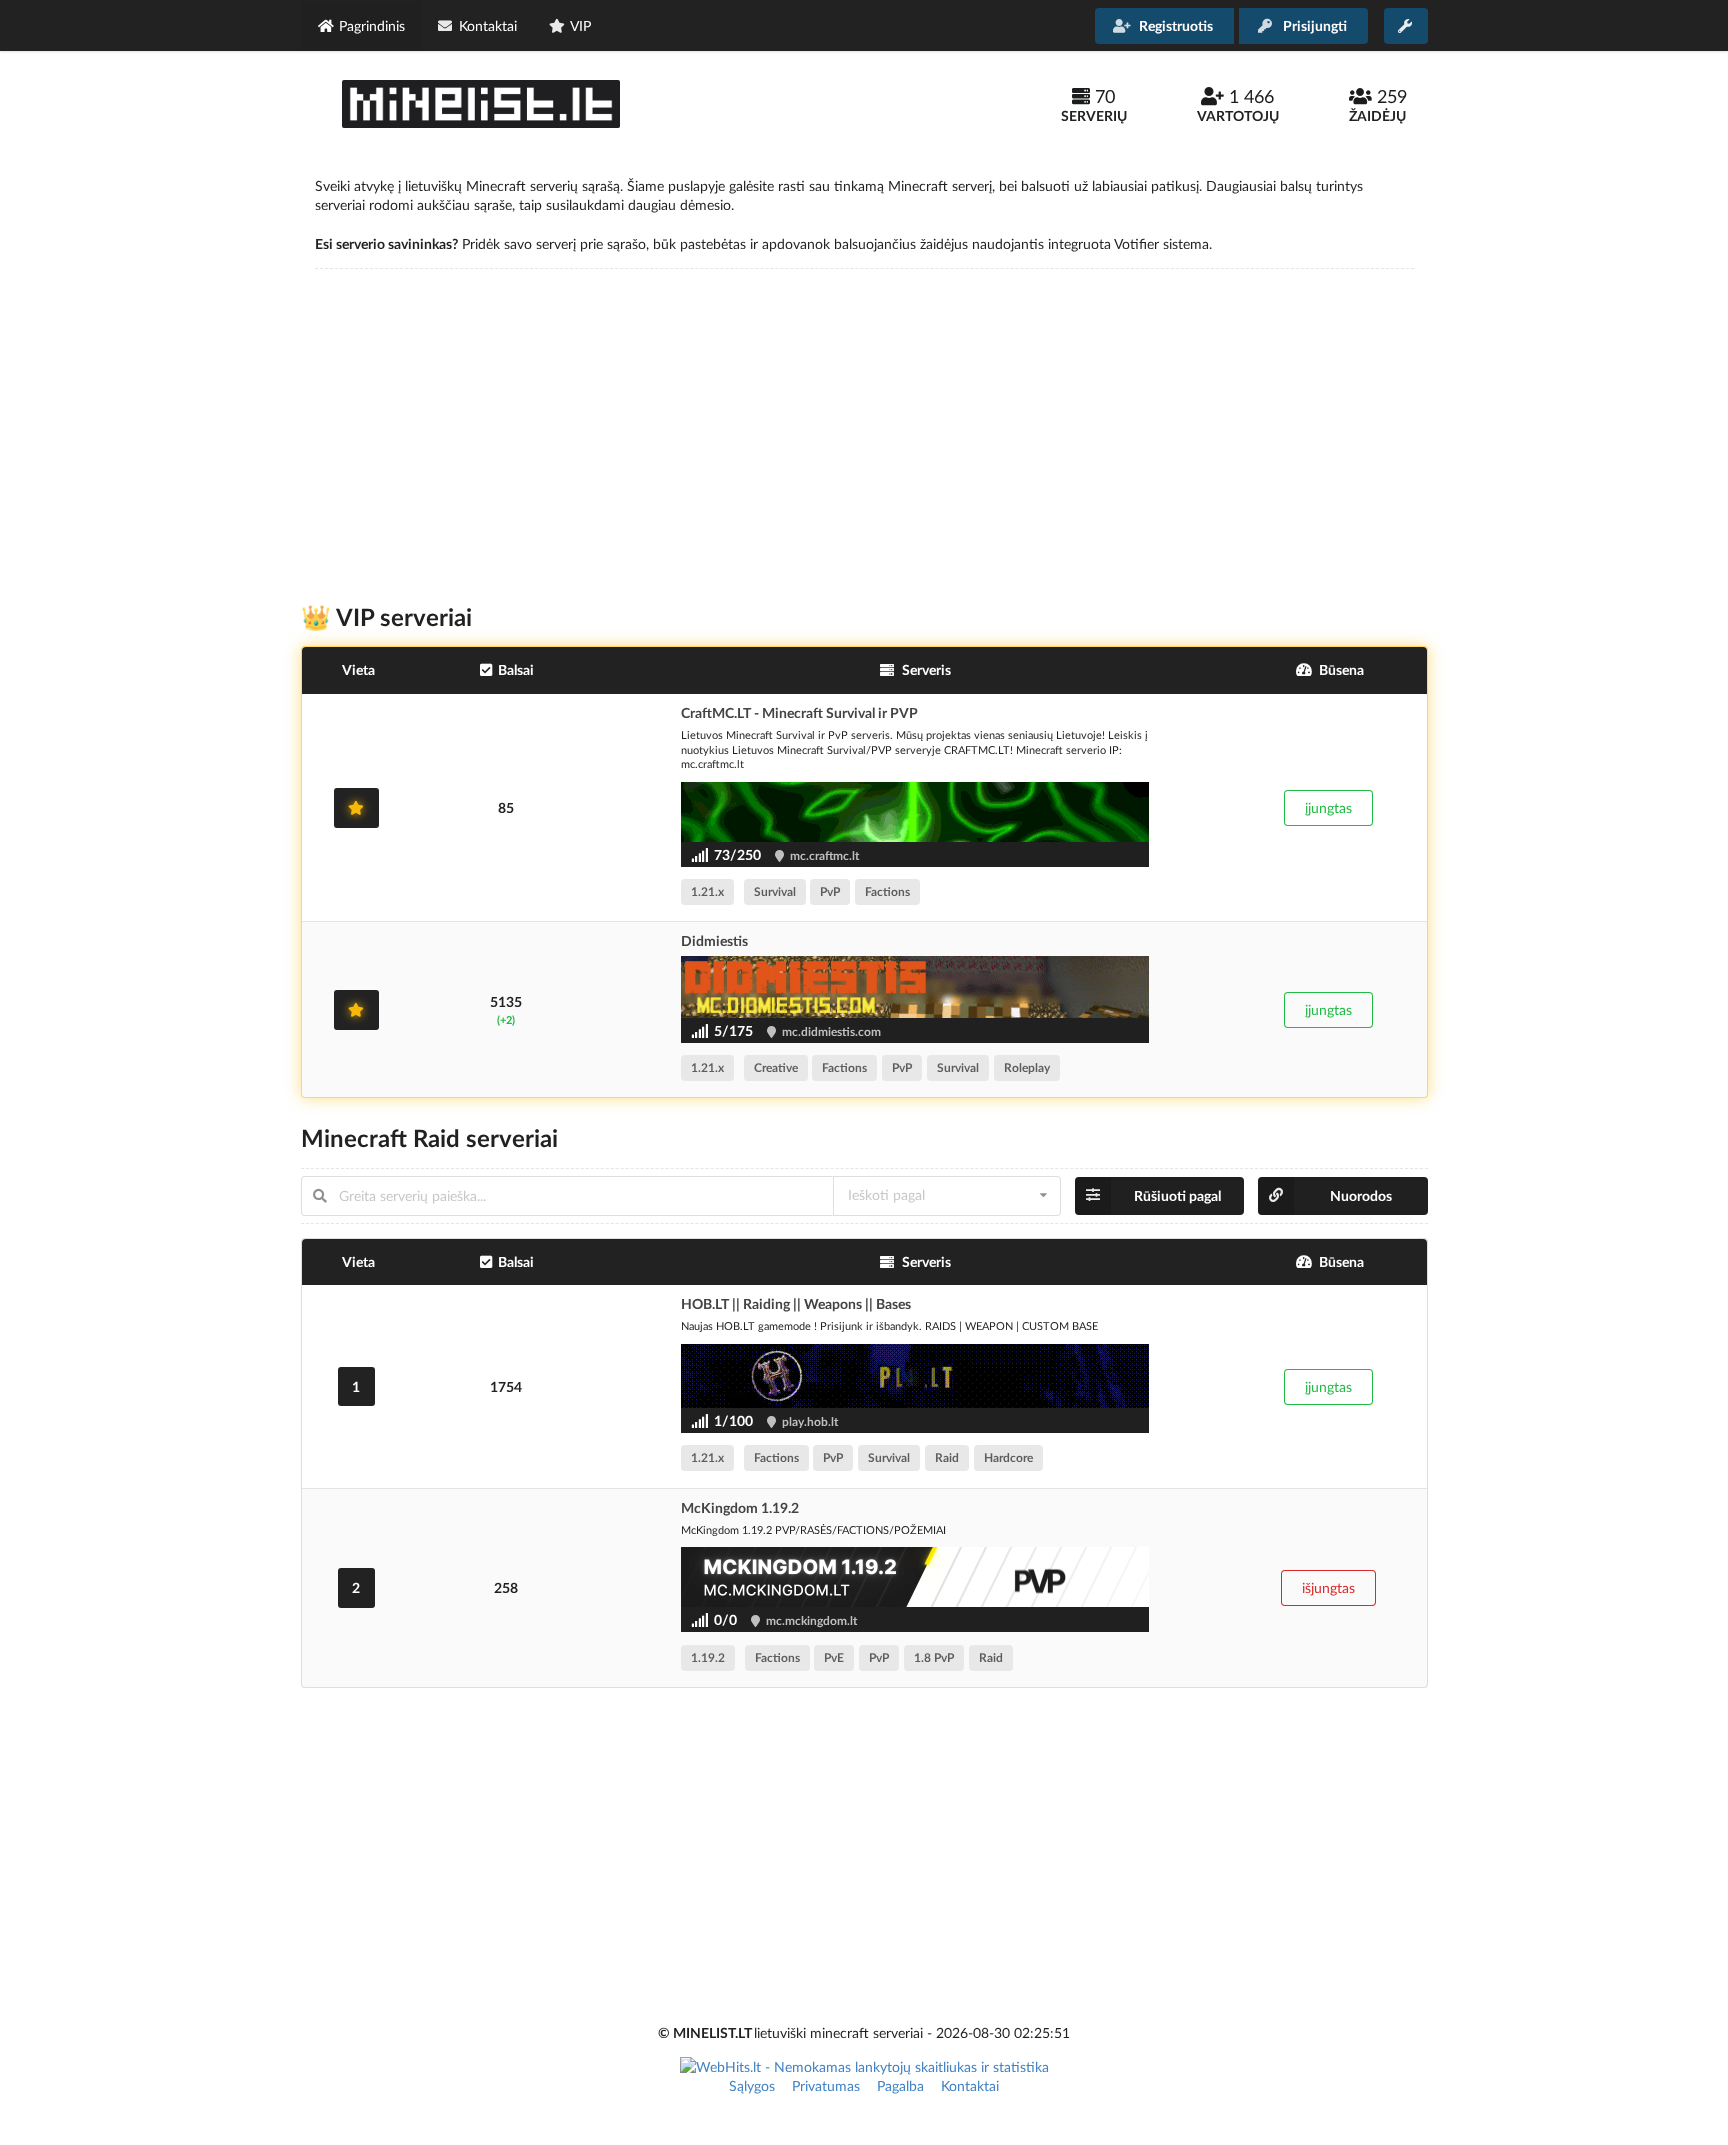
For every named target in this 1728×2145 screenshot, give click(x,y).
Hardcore (1008, 1457)
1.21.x (707, 891)
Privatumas (826, 2085)
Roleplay (1027, 1067)
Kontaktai (970, 2085)
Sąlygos (752, 2085)
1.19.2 (708, 1657)
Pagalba (900, 2085)
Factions (887, 891)
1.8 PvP (934, 1657)
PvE (834, 1657)
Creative (776, 1067)
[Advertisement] (864, 423)
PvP (830, 891)
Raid (947, 1457)
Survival (775, 891)
